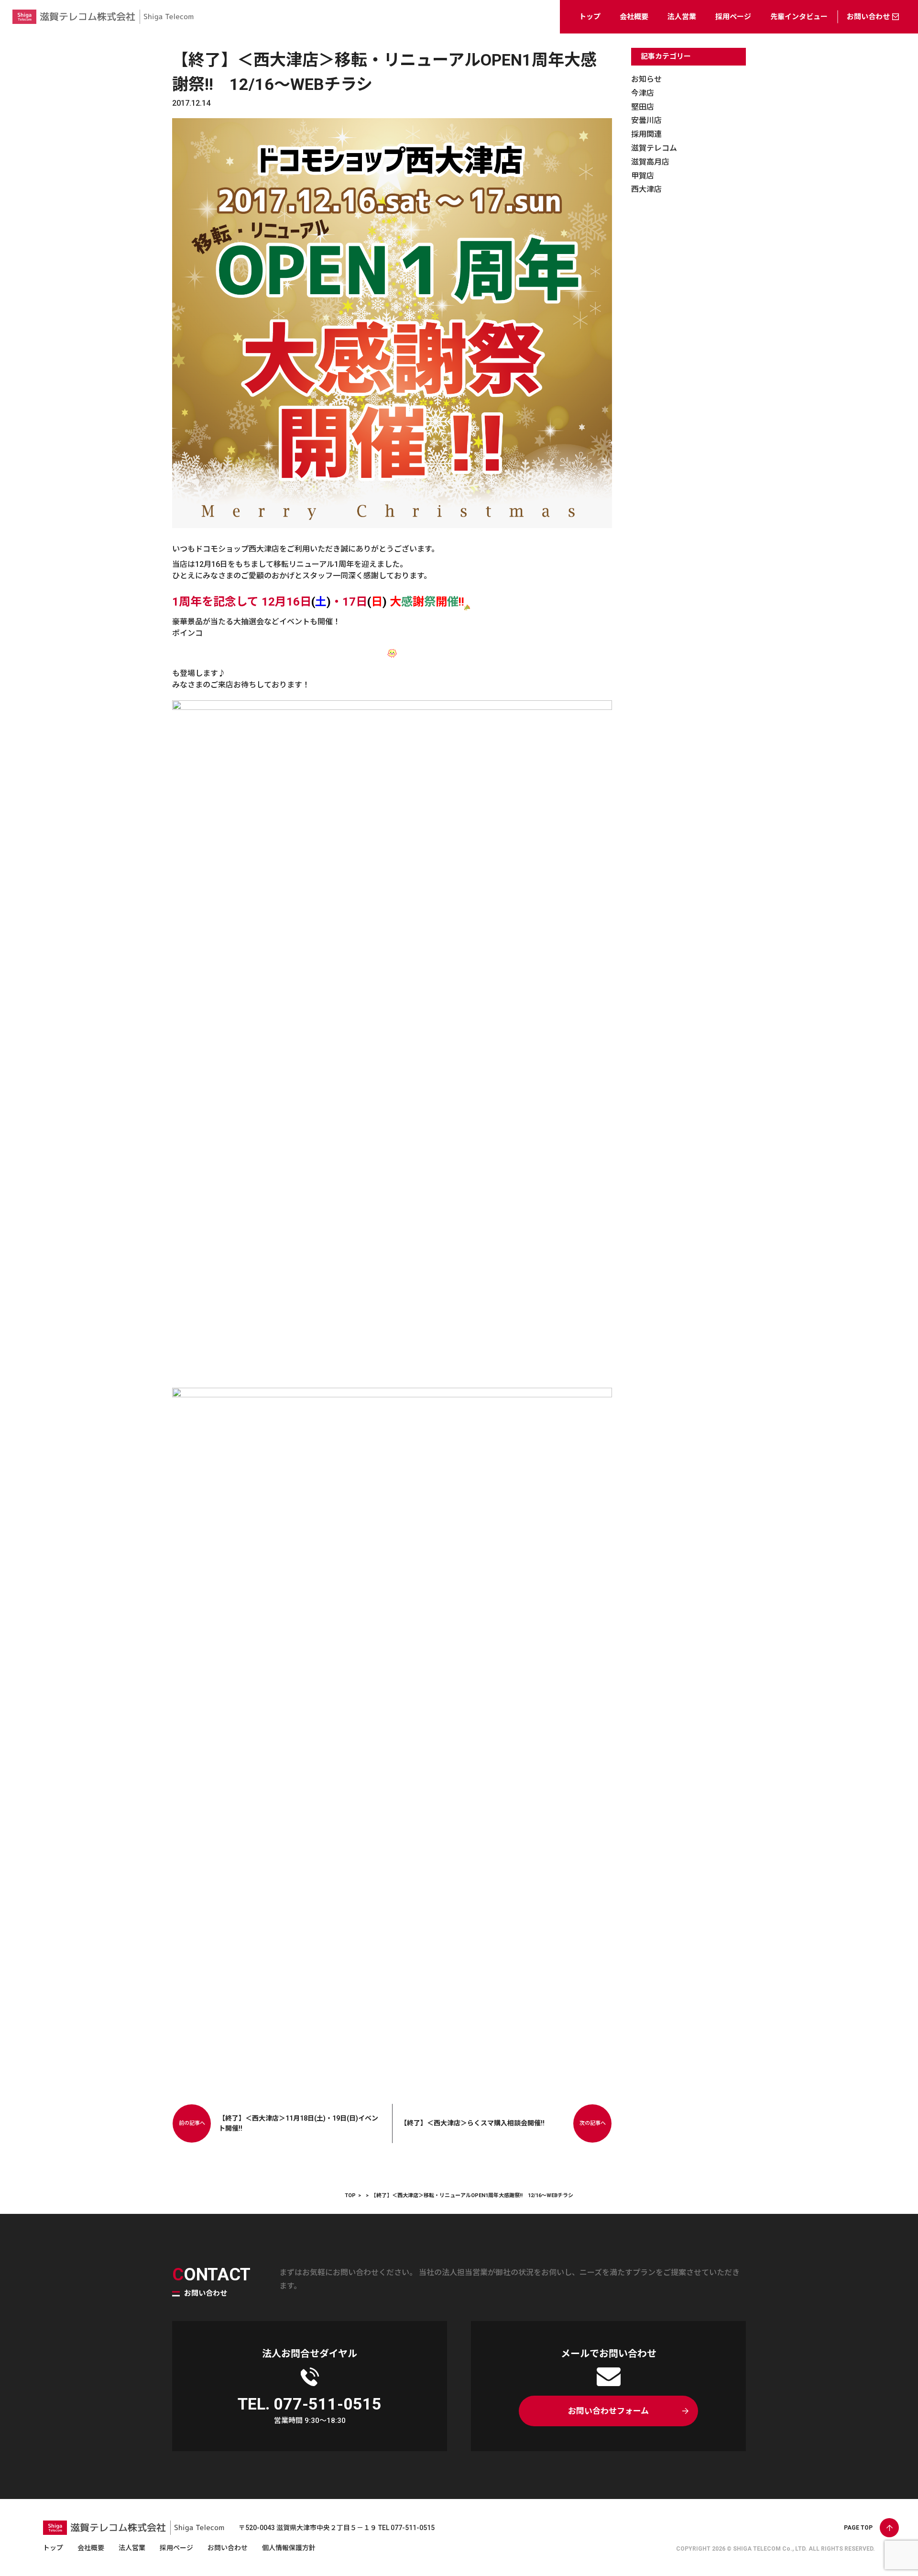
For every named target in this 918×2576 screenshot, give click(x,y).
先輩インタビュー (799, 17)
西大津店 (646, 189)
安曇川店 (646, 120)
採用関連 (646, 134)
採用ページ (733, 17)
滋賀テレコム (654, 148)
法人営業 (682, 17)
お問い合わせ (868, 17)
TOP (350, 2195)
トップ (590, 17)
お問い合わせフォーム (608, 2411)
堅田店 (643, 107)
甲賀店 (643, 176)
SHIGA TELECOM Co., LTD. (770, 2549)
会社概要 (634, 17)
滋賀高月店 (650, 162)
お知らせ (646, 79)
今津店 (643, 93)
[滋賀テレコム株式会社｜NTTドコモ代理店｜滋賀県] (103, 26)
